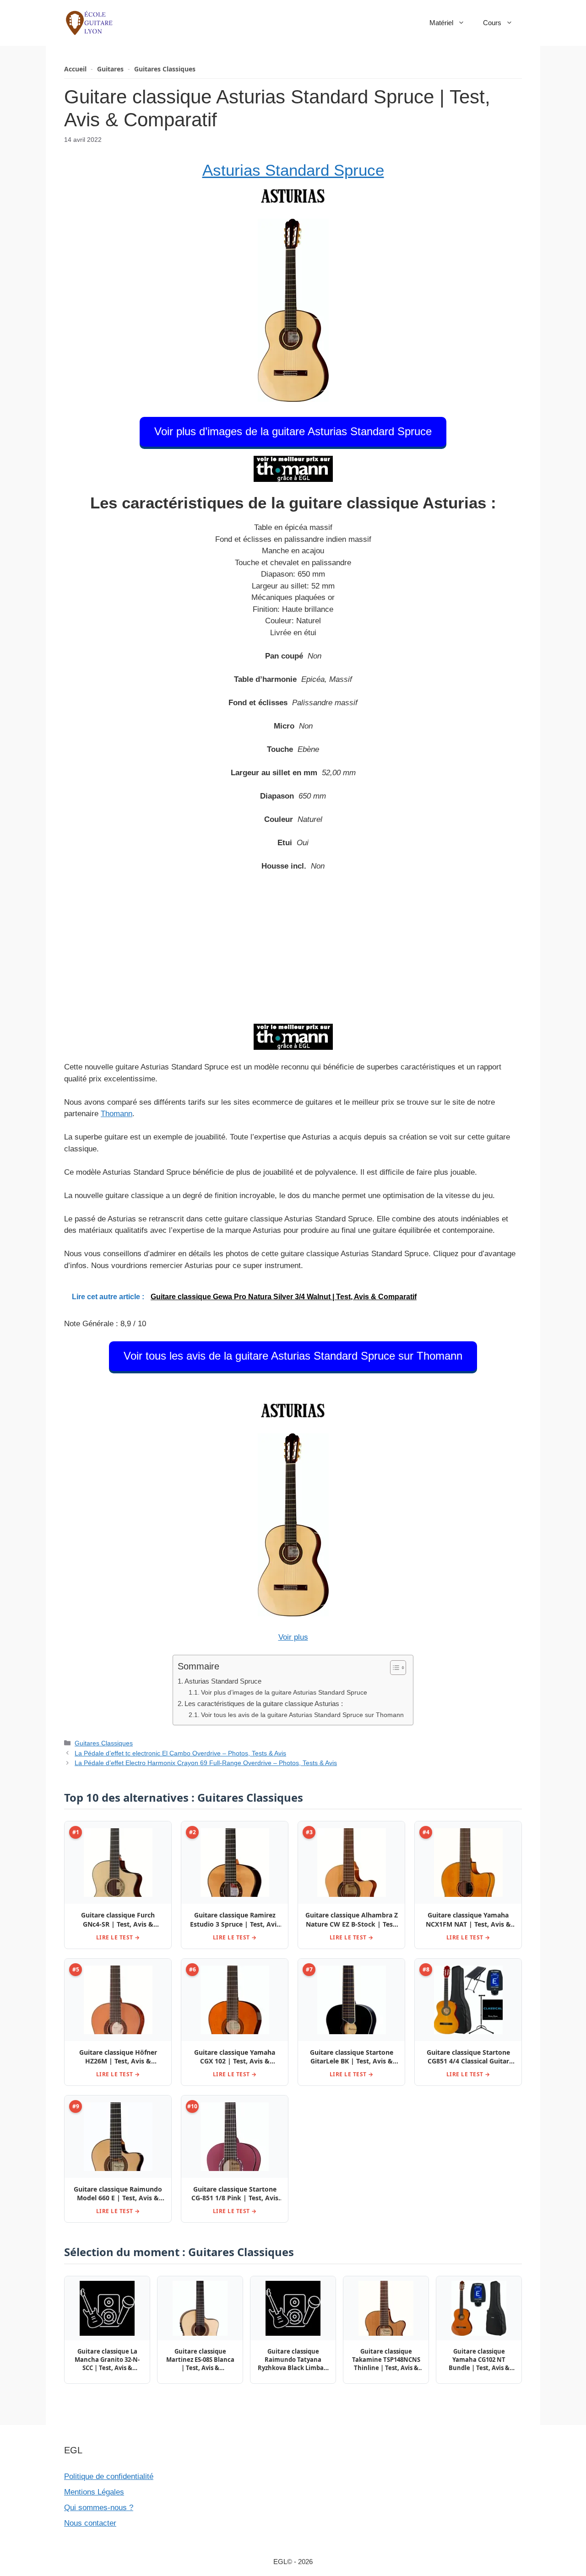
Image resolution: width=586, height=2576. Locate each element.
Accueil (75, 69)
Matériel (441, 23)
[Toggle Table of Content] (393, 1668)
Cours (492, 23)
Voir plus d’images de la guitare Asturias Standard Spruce (293, 431)
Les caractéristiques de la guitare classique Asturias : (264, 1704)
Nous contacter (90, 2523)
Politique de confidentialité (109, 2476)
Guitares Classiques (165, 69)
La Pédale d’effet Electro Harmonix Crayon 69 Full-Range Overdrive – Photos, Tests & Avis (206, 1763)
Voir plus (293, 1637)
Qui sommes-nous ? (99, 2508)
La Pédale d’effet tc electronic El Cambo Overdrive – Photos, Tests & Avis (180, 1753)
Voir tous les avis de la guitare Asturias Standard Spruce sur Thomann (293, 1356)
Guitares (110, 69)
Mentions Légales (94, 2492)
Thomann (117, 1114)
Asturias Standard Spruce (293, 170)
